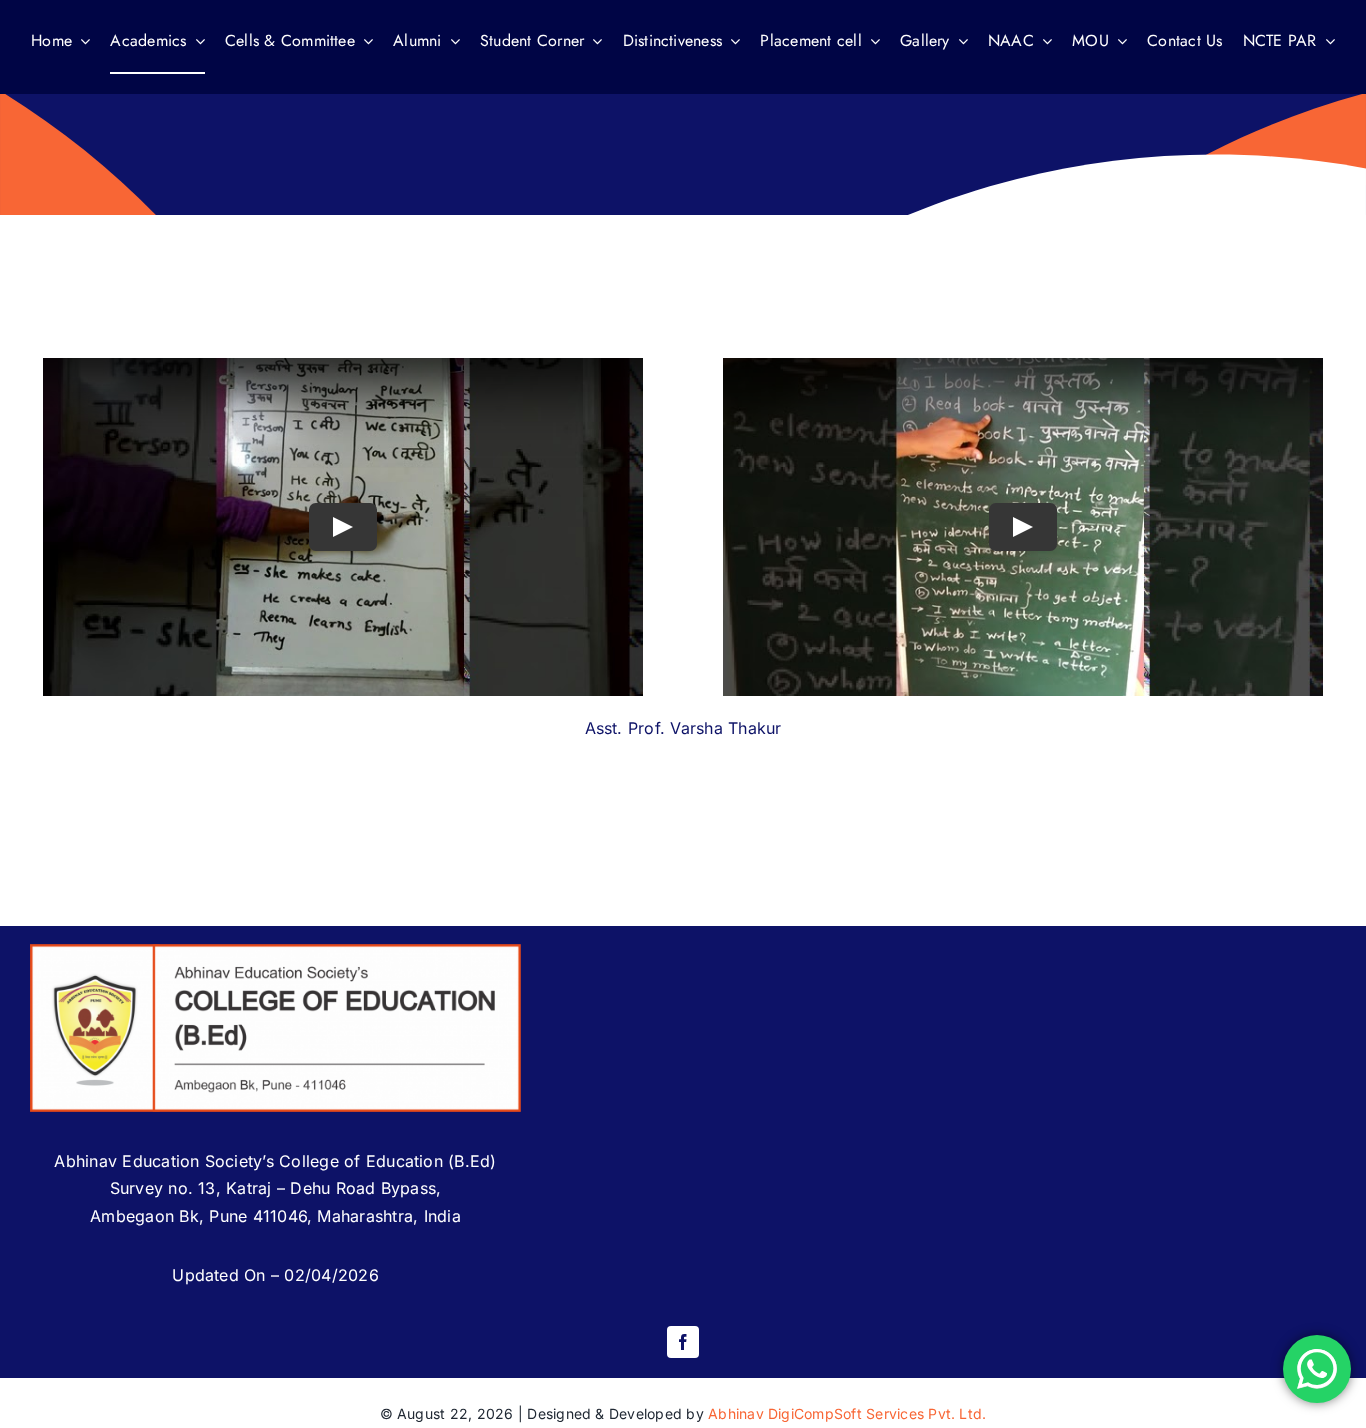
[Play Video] (343, 527)
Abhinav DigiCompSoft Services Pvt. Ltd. (847, 1413)
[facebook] (683, 1342)
